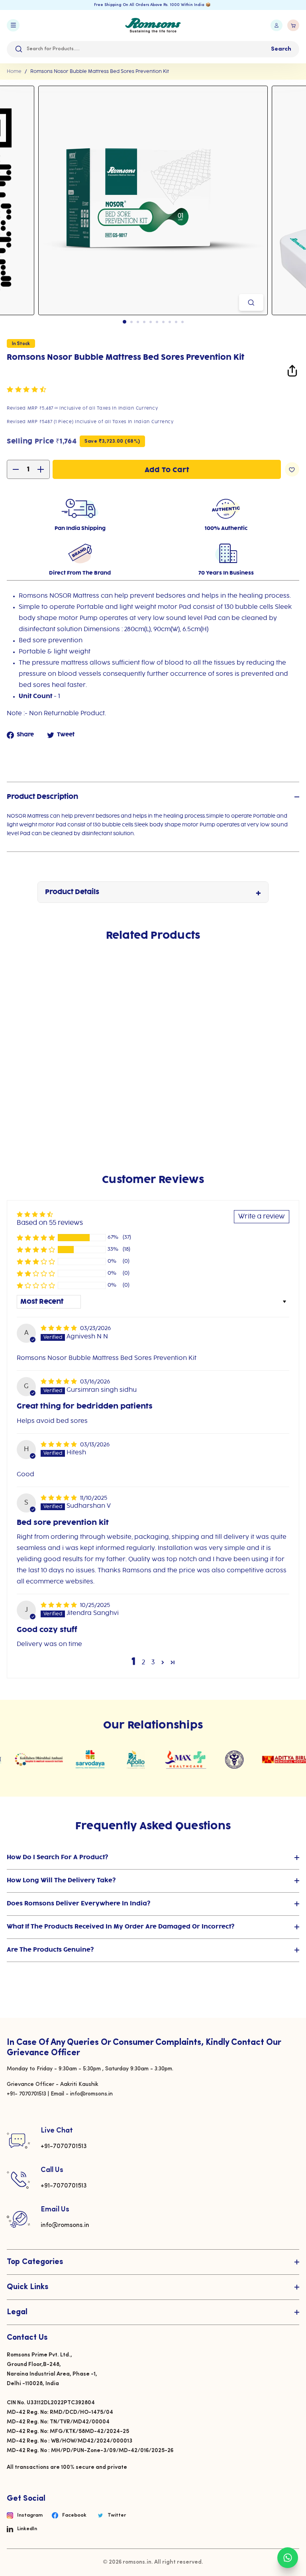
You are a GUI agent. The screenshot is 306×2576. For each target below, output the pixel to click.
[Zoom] (251, 302)
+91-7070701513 (64, 2146)
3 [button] (153, 1663)
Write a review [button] (262, 1217)
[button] (26, 390)
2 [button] (143, 1663)
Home (14, 72)
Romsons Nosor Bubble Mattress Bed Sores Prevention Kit (100, 72)
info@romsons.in (65, 2225)
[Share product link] (292, 372)
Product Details (72, 892)
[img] (60, 1328)
